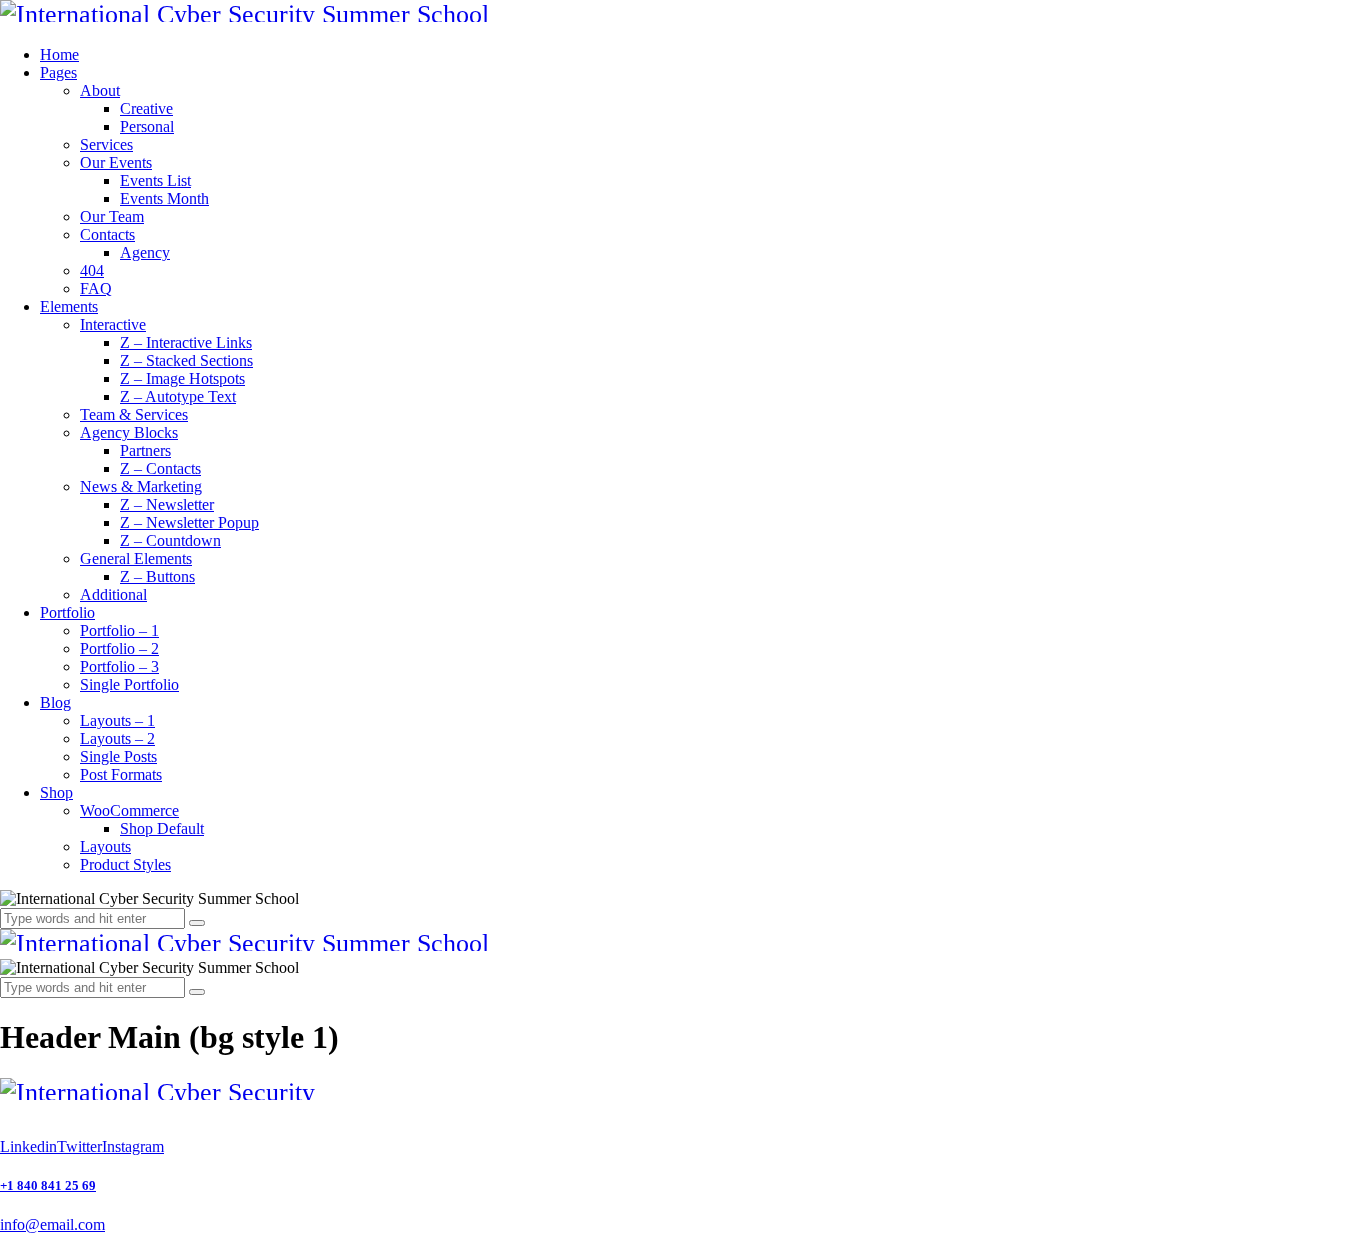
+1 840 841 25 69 (48, 1185)
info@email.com (52, 1224)
